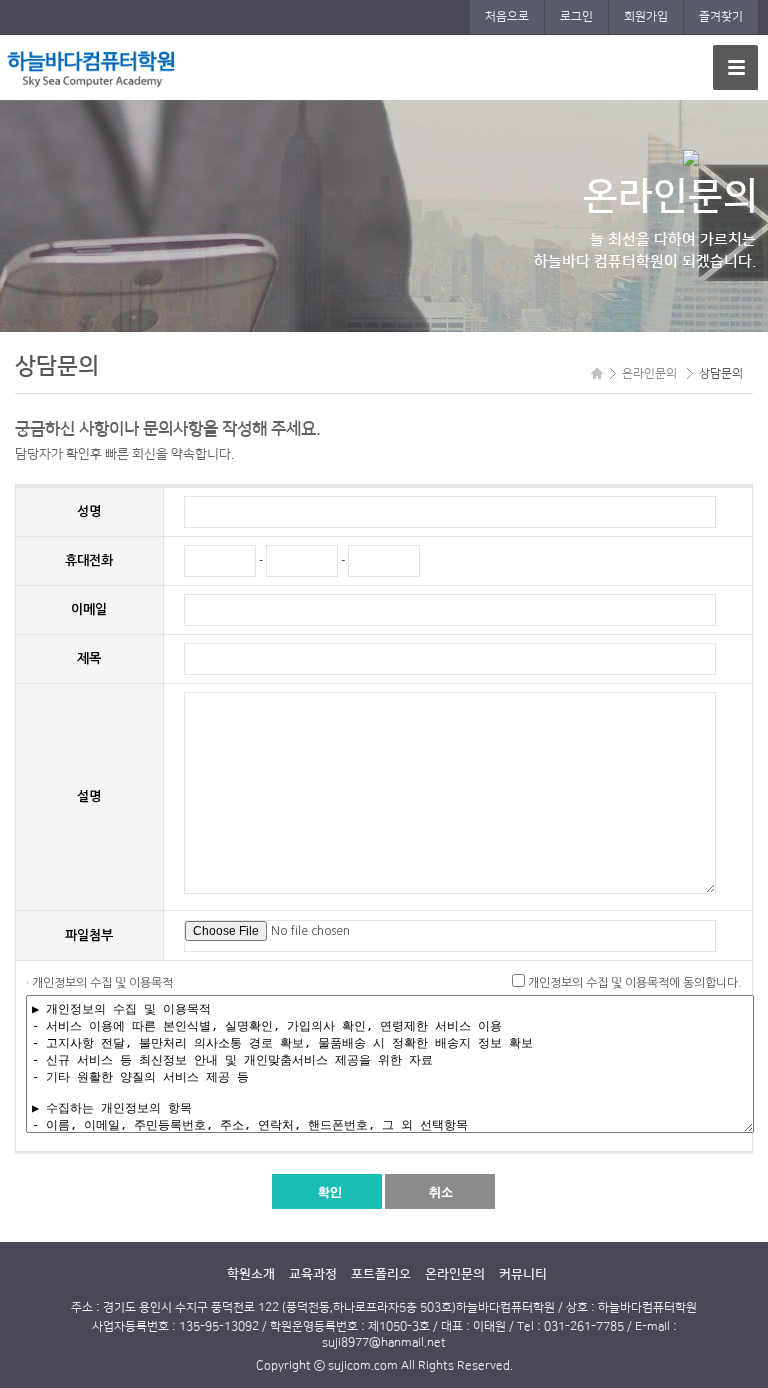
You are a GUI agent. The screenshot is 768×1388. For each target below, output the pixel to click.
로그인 (576, 16)
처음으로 (507, 16)
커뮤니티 (523, 1274)
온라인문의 (455, 1274)
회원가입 (646, 16)
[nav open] (735, 67)
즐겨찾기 (721, 16)
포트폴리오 (381, 1274)
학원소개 (251, 1274)
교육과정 (313, 1274)
